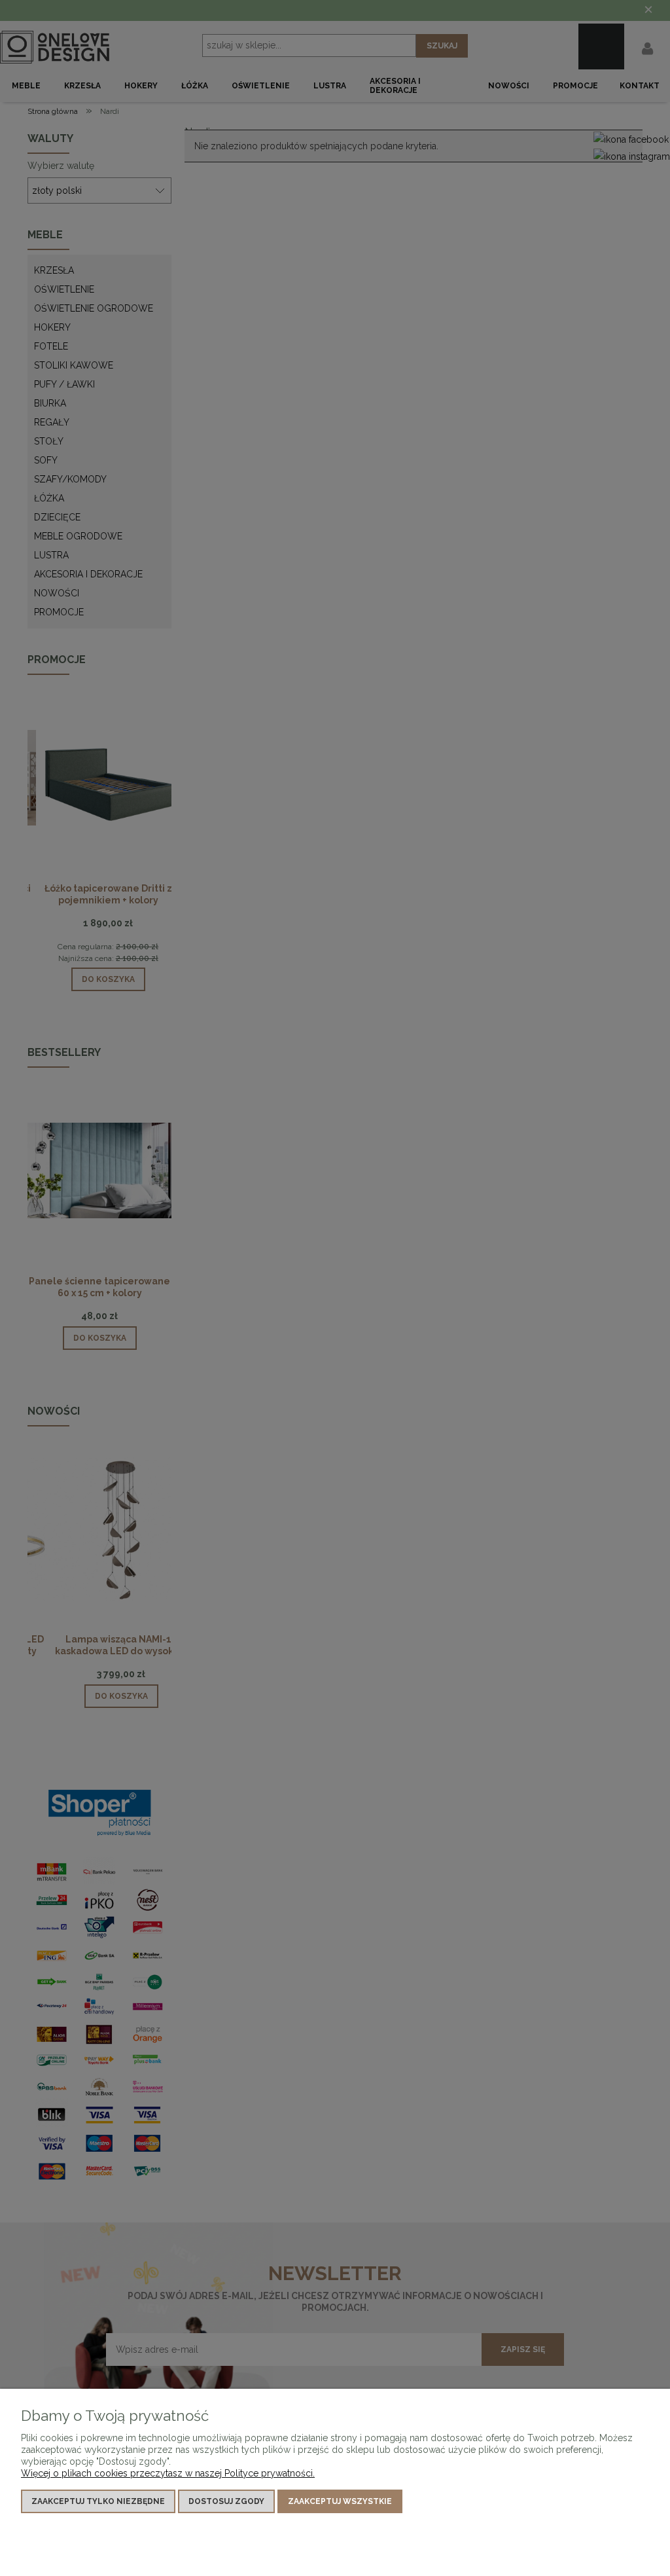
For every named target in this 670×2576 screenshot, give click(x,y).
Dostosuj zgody (226, 2501)
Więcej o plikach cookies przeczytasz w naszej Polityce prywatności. (168, 2473)
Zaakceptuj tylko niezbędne (98, 2501)
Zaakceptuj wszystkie (340, 2501)
